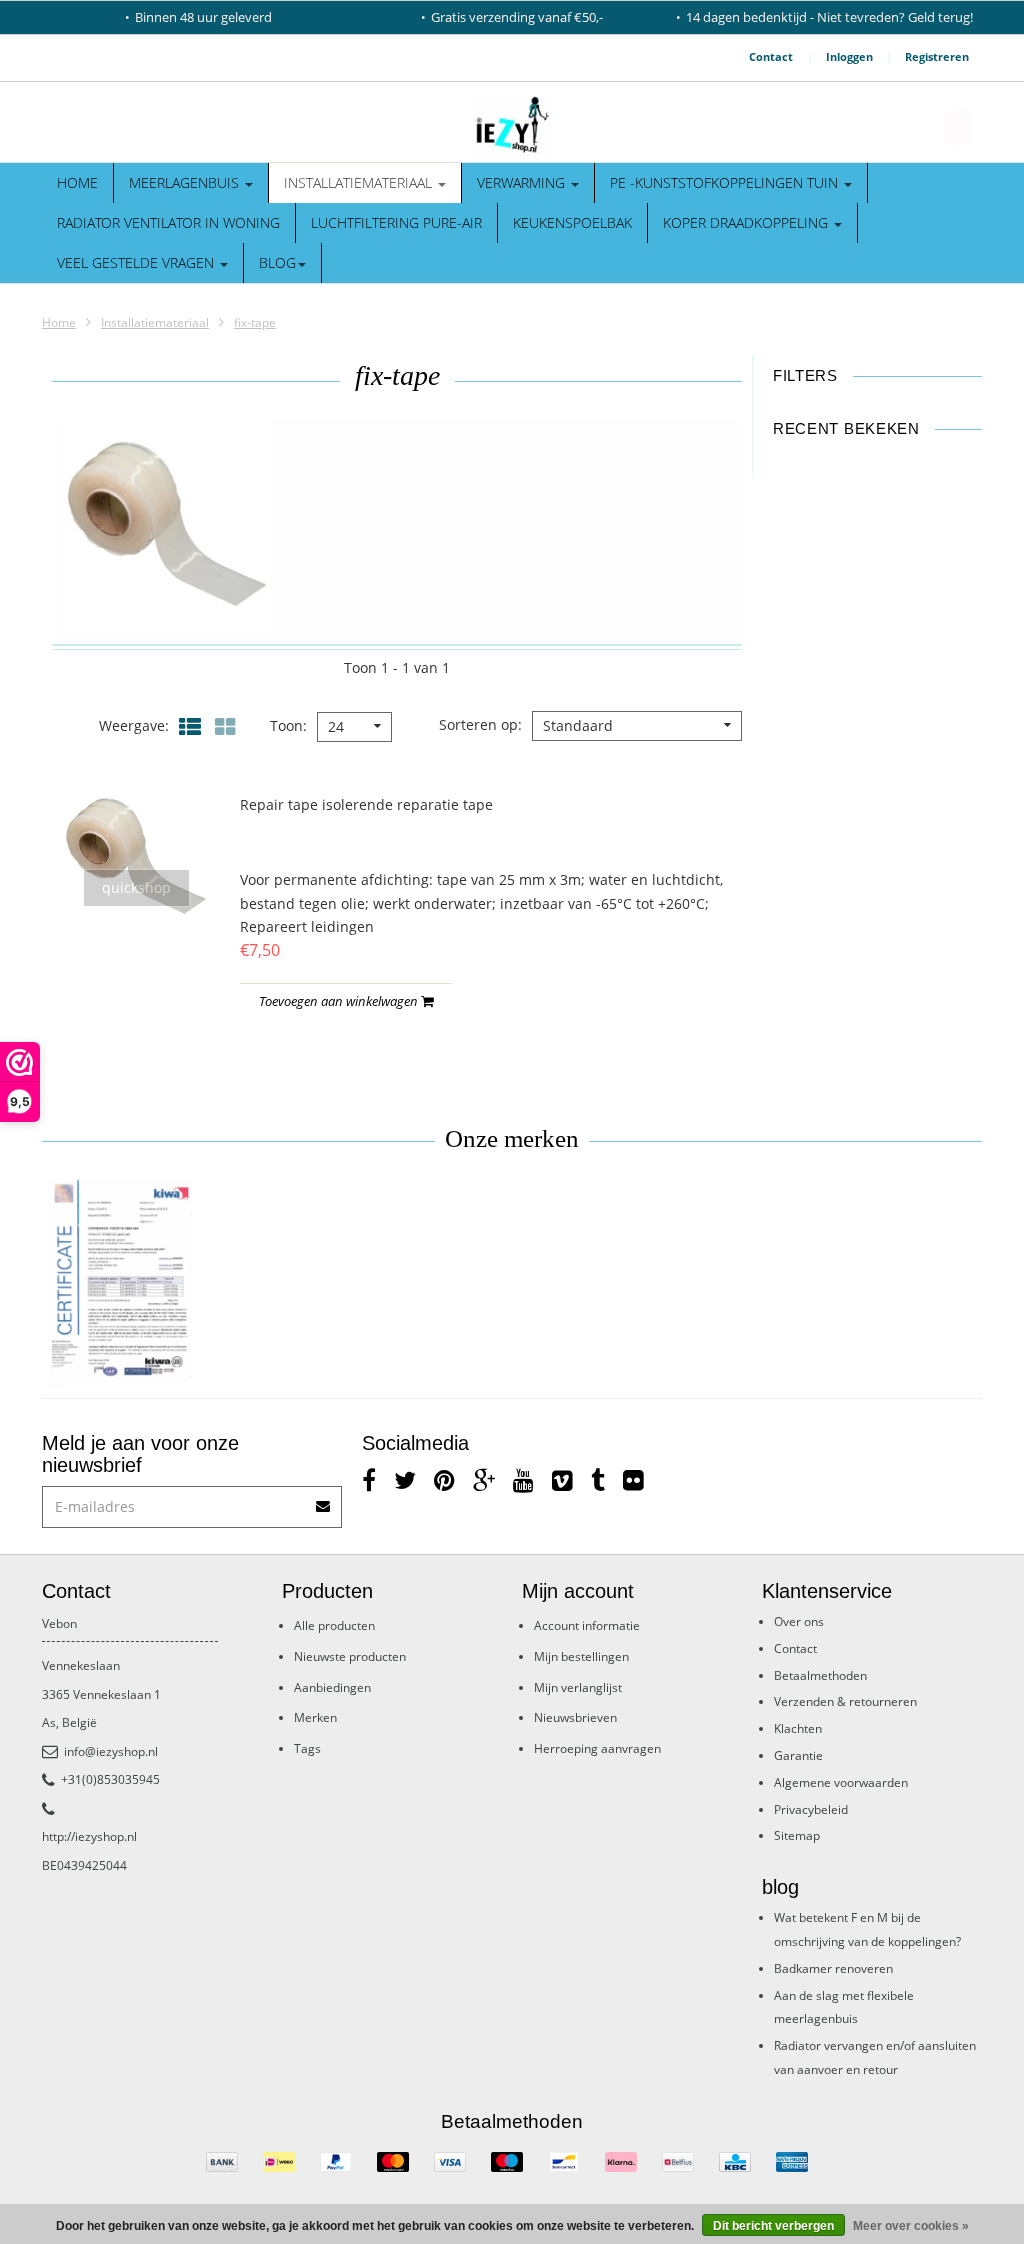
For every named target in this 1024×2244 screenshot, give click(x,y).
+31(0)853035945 (110, 1779)
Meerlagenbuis (186, 182)
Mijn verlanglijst (578, 1687)
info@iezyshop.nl (111, 1751)
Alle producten (334, 1625)
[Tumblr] (598, 1479)
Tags (307, 1748)
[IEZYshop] (512, 127)
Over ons (799, 1621)
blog (277, 262)
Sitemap (797, 1835)
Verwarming (523, 182)
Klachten (798, 1728)
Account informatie (587, 1625)
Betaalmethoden (820, 1675)
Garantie (798, 1755)
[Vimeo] (562, 1479)
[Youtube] (523, 1479)
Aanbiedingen (332, 1687)
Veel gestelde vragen (137, 262)
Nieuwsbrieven (575, 1717)
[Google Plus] (484, 1479)
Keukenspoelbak (572, 222)
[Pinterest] (444, 1479)
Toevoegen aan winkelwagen (340, 1001)
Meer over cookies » (911, 2226)
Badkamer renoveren (833, 1968)
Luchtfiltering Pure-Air (396, 222)
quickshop (136, 887)
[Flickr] (633, 1479)
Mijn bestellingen (581, 1656)
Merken (315, 1717)
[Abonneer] (324, 1499)
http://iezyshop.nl (89, 1836)
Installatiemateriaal (360, 182)
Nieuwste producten (350, 1656)
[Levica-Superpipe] (120, 1284)
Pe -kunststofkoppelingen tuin (726, 182)
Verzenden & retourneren (845, 1701)
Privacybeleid (811, 1809)
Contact (771, 56)
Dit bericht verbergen (773, 2226)
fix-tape (255, 322)
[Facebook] (369, 1479)
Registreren (937, 56)
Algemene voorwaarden (841, 1782)
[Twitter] (405, 1479)
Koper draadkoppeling (747, 222)
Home (77, 182)
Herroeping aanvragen (597, 1748)
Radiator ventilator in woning (168, 222)
